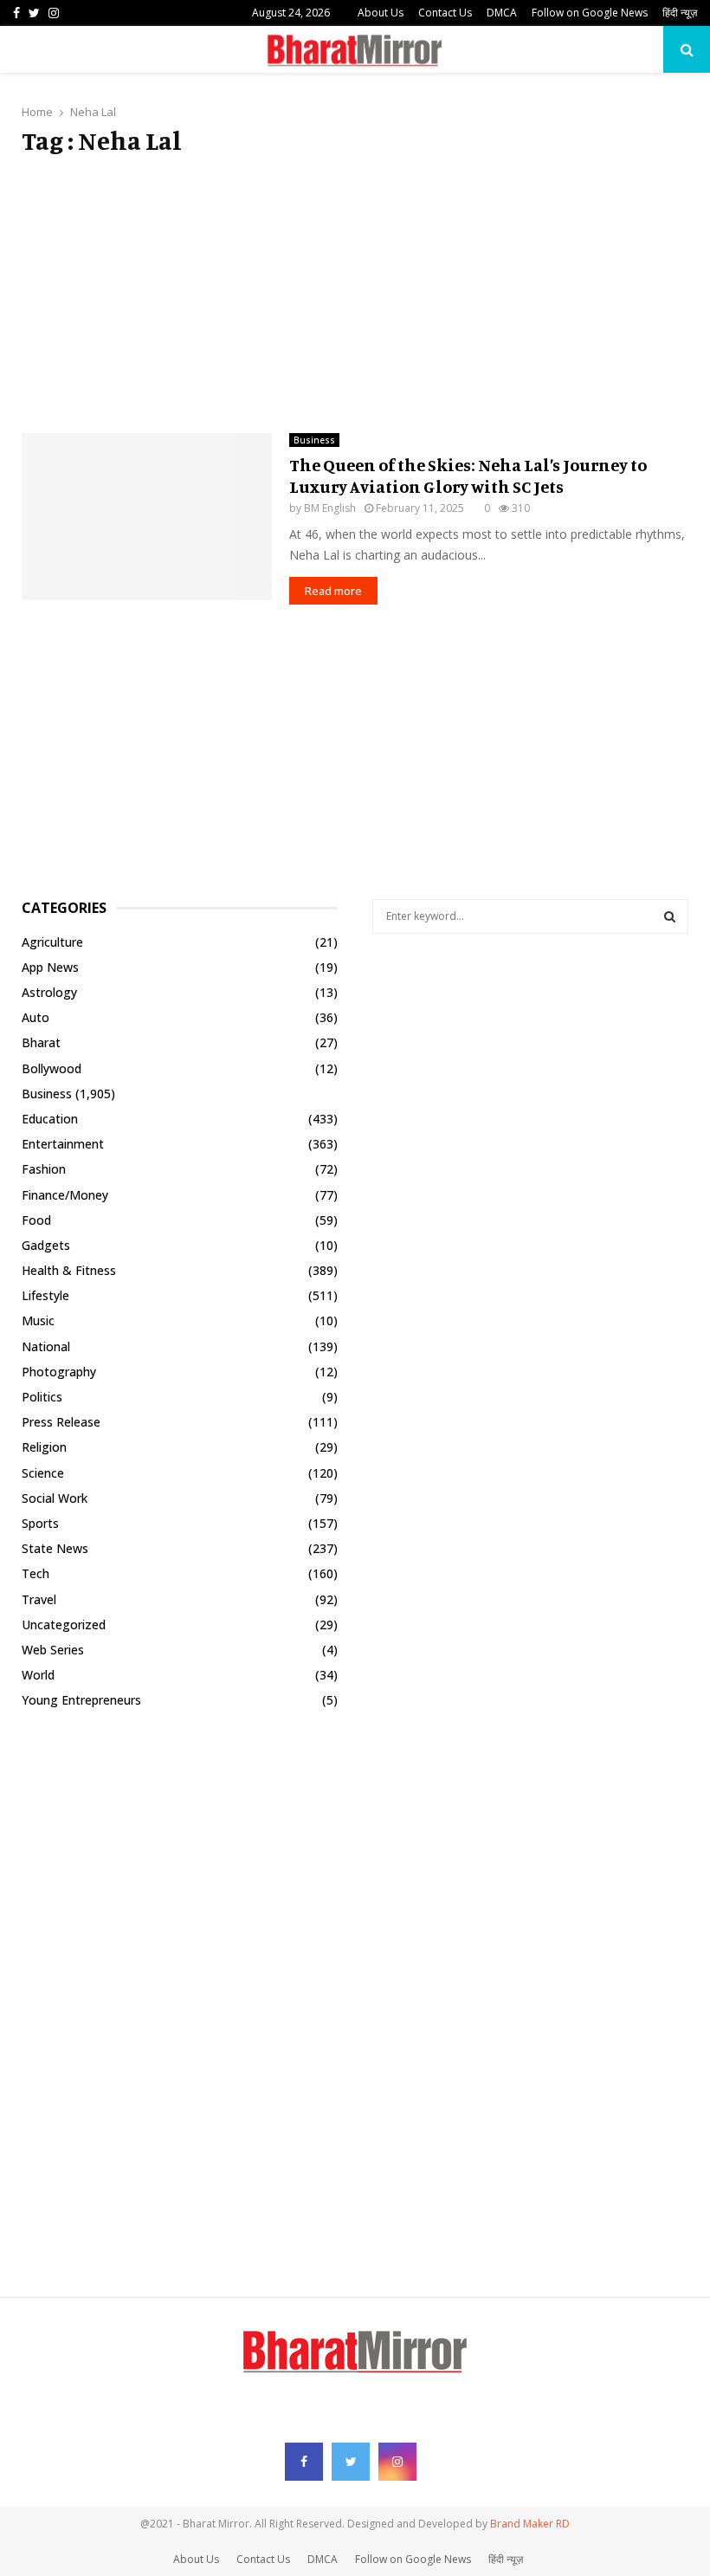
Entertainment (63, 1144)
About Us (381, 13)
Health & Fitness (69, 1270)
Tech (35, 1573)
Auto (35, 1017)
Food (36, 1220)
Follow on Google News (590, 13)
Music (38, 1320)
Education (50, 1119)
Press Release (61, 1422)
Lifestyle (45, 1295)
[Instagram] (397, 2462)
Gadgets (46, 1245)
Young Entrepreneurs (81, 1700)
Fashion (44, 1169)
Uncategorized (64, 1625)
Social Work (55, 1498)
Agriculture (52, 942)
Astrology (49, 992)
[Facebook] (304, 2462)
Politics (42, 1397)
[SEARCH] (670, 916)
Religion (44, 1447)
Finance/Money (65, 1195)
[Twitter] (351, 2462)
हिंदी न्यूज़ (680, 13)
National (46, 1346)
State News (55, 1548)
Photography (59, 1372)
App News (50, 967)
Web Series (53, 1650)
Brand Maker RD (530, 2524)
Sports (40, 1523)
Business (314, 440)
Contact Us (445, 13)
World (38, 1675)
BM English (330, 508)
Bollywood (52, 1068)
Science (43, 1473)
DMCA (502, 13)
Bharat (41, 1042)
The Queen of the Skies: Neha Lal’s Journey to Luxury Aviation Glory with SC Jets (468, 476)
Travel (39, 1599)
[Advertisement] (355, 294)
